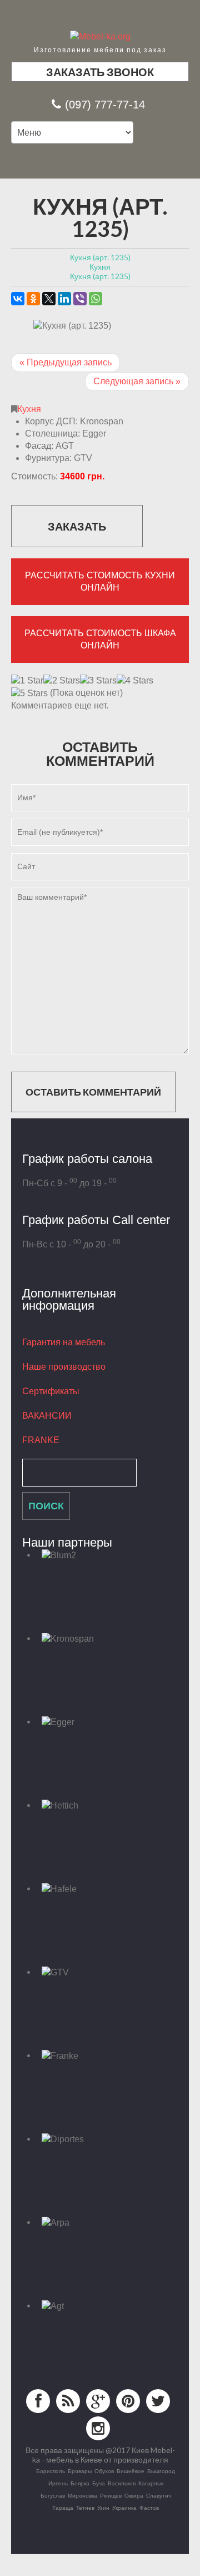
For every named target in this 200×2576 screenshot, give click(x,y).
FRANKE (41, 1440)
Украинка (124, 2508)
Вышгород (161, 2471)
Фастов (149, 2508)
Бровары (80, 2471)
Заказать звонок (100, 72)
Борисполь (51, 2471)
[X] (49, 299)
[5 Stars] (29, 693)
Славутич (159, 2495)
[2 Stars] (62, 681)
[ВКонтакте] (18, 299)
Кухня (29, 409)
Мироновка (82, 2495)
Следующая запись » (137, 381)
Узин (103, 2508)
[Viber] (80, 299)
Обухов (104, 2471)
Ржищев (111, 2495)
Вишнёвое (131, 2471)
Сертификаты (51, 1391)
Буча (99, 2483)
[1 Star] (27, 681)
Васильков (122, 2483)
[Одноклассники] (33, 299)
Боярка (80, 2483)
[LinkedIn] (64, 299)
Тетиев (85, 2508)
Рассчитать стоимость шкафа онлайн (100, 639)
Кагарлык (151, 2483)
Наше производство (64, 1367)
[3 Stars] (98, 681)
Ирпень (58, 2483)
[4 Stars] (135, 681)
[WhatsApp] (96, 299)
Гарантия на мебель (64, 1342)
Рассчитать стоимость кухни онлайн (100, 581)
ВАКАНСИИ (47, 1416)
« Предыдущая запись (66, 362)
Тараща (63, 2508)
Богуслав (53, 2495)
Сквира (134, 2495)
